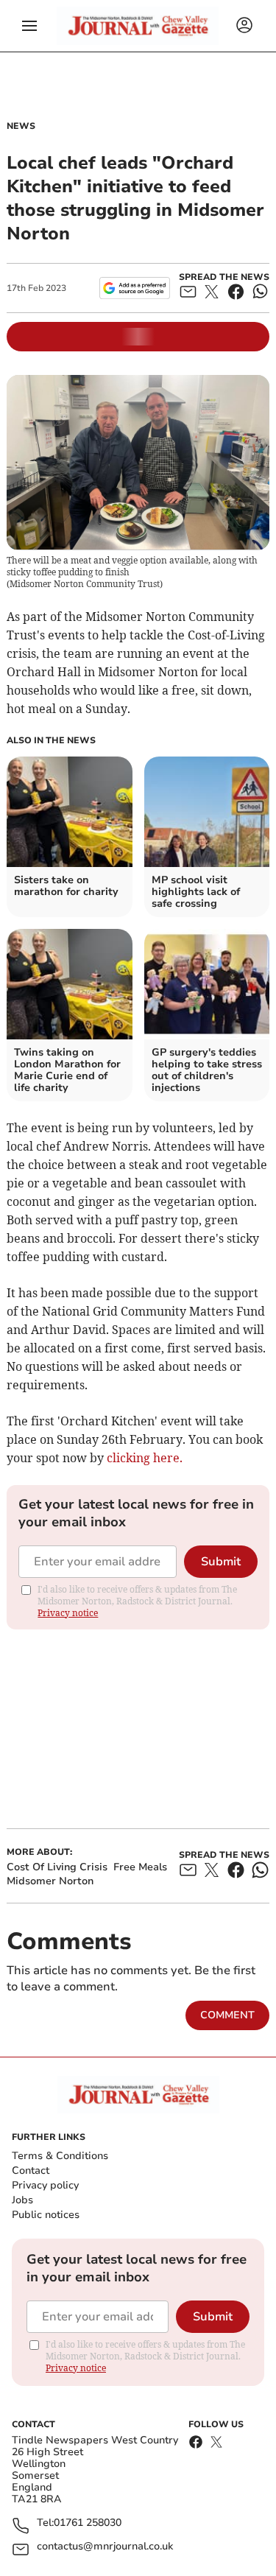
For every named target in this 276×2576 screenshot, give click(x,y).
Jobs (22, 2200)
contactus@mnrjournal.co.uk (105, 2547)
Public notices (46, 2215)
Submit (221, 1562)
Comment (227, 2015)
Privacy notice (68, 1613)
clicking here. (145, 1458)
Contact (31, 2170)
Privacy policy (45, 2185)
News (21, 126)
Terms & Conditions (60, 2156)
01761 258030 (88, 2523)
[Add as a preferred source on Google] (134, 288)
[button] (29, 26)
